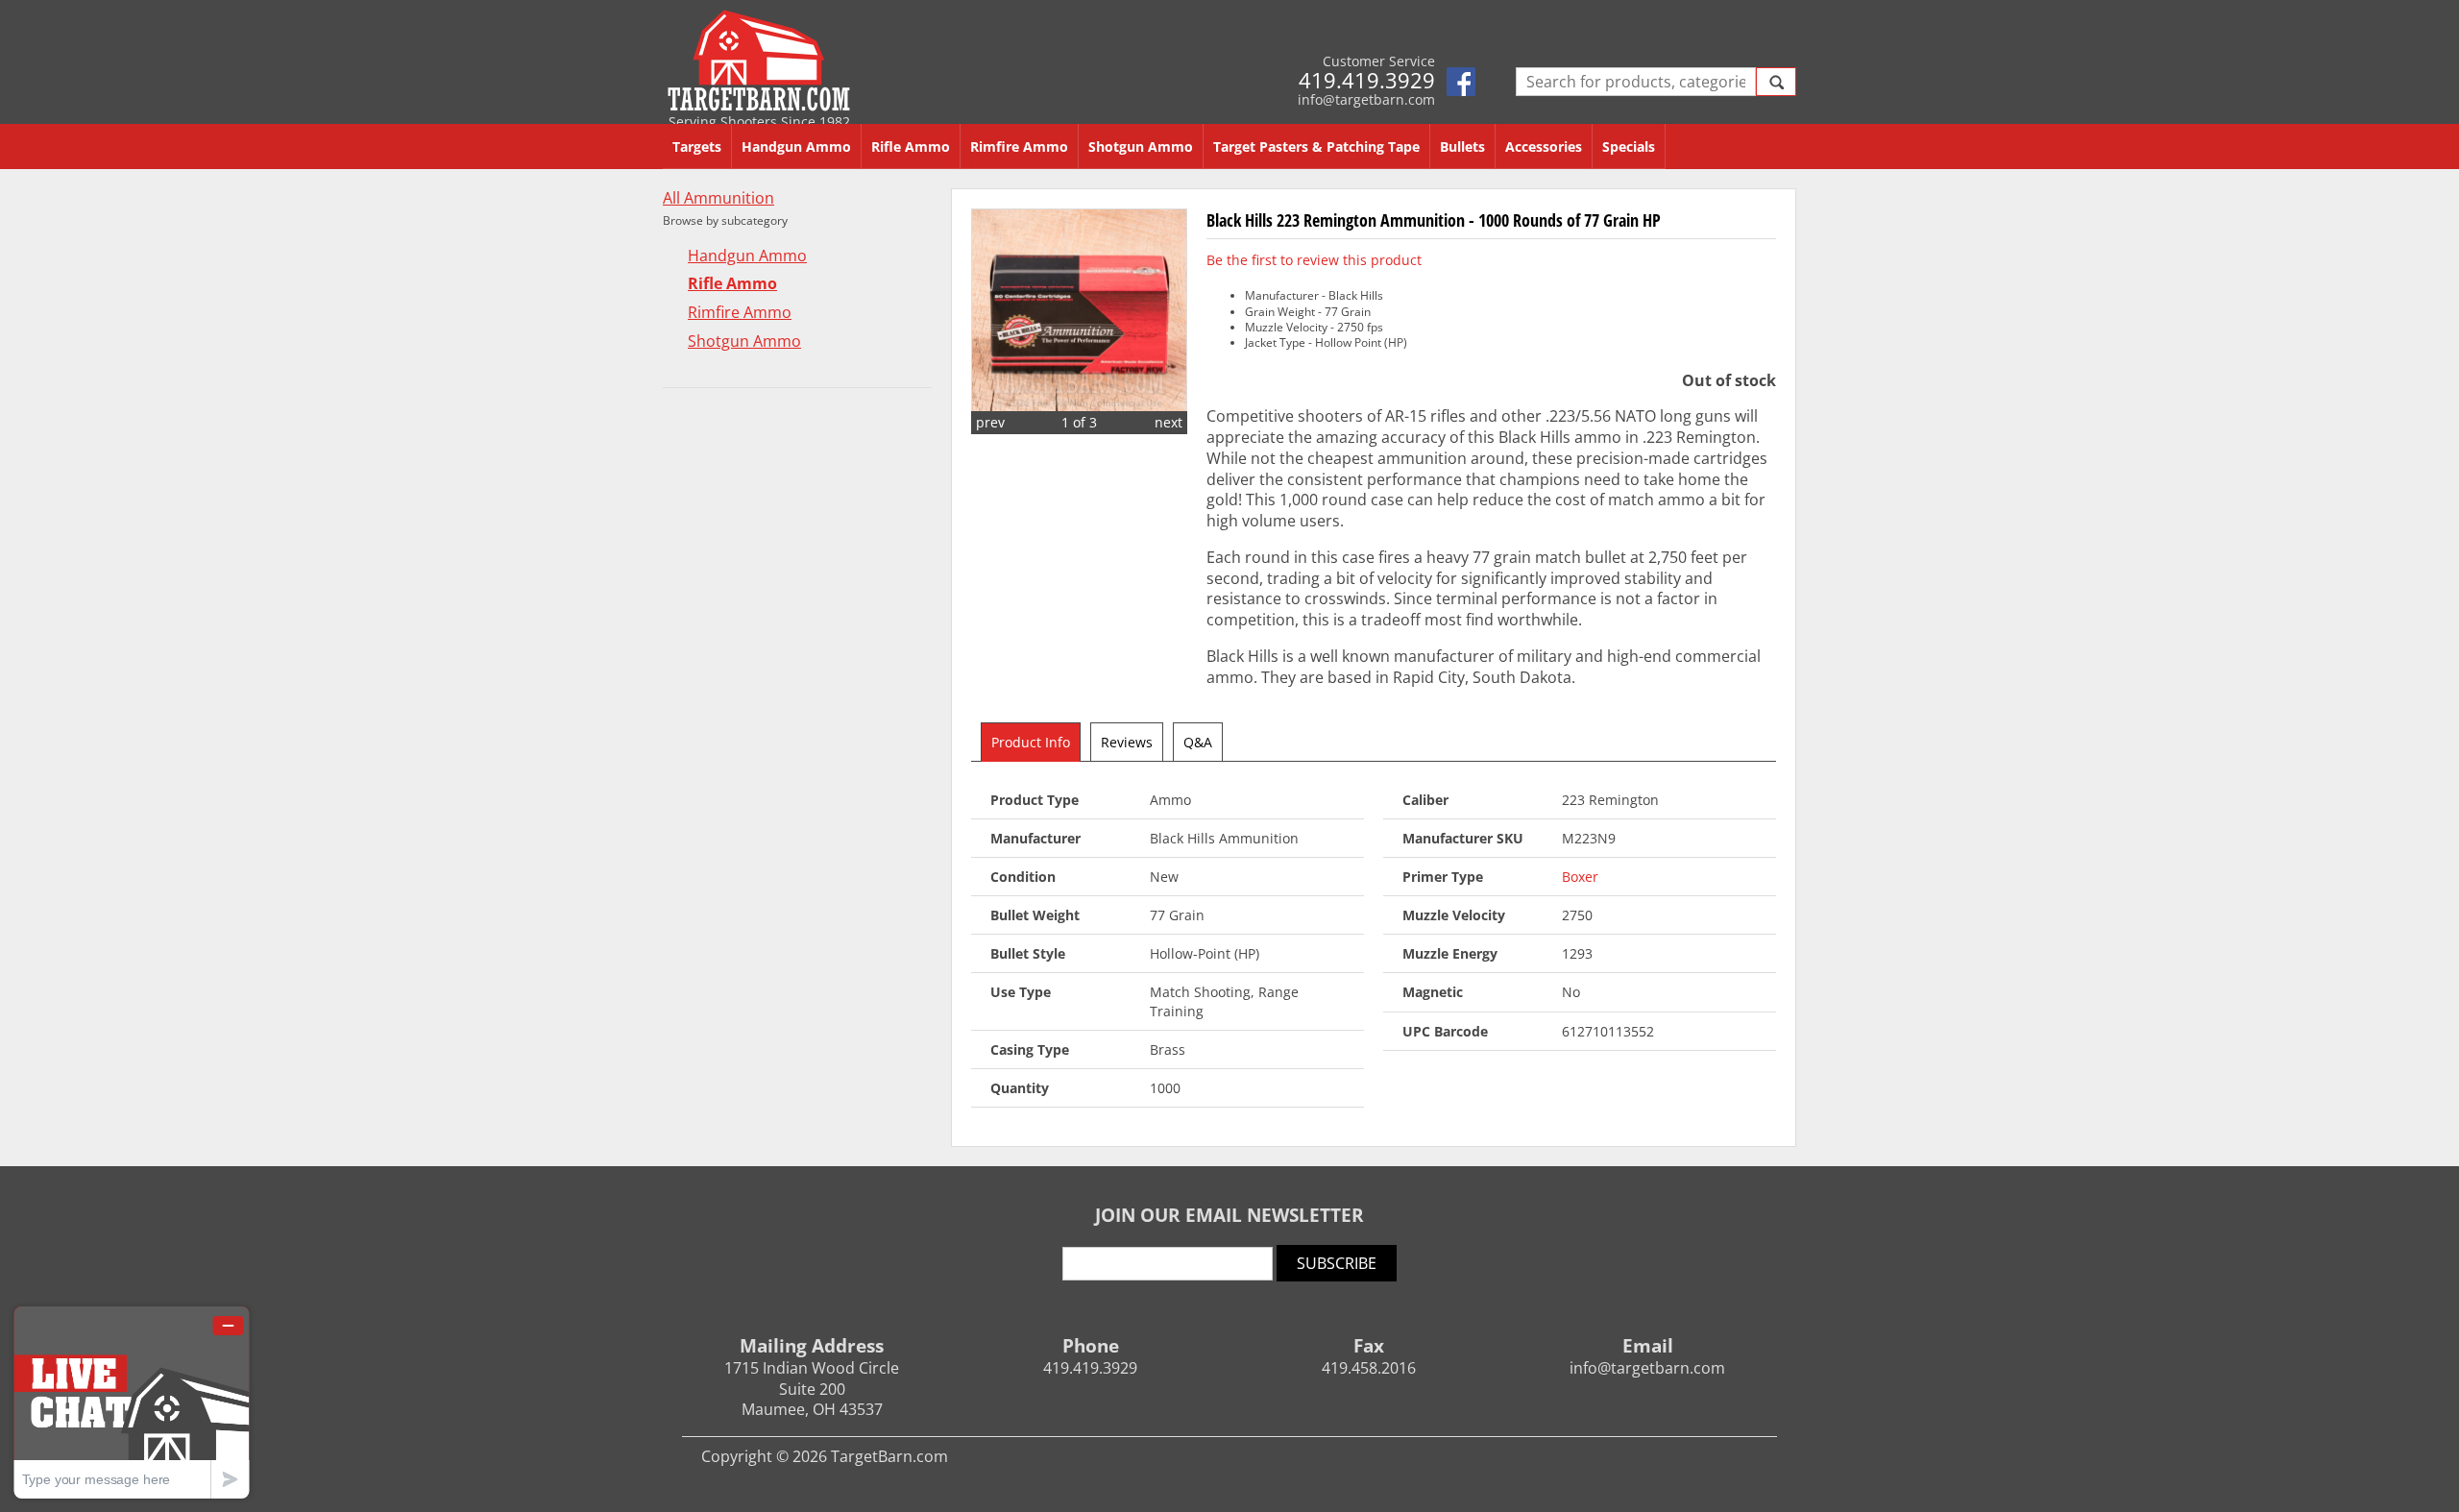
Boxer (1580, 877)
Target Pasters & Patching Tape (1316, 146)
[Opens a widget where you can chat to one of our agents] (132, 1402)
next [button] (1169, 422)
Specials (1629, 146)
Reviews (1127, 742)
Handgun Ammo (796, 146)
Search (1776, 82)
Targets (697, 146)
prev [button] (990, 422)
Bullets (1462, 146)
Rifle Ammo (911, 146)
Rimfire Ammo (1019, 146)
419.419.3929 (1367, 80)
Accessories (1544, 146)
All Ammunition (718, 198)
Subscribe (1337, 1263)
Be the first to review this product (1314, 260)
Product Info (1031, 742)
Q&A (1198, 742)
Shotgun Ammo (1141, 146)
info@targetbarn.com (1366, 99)
